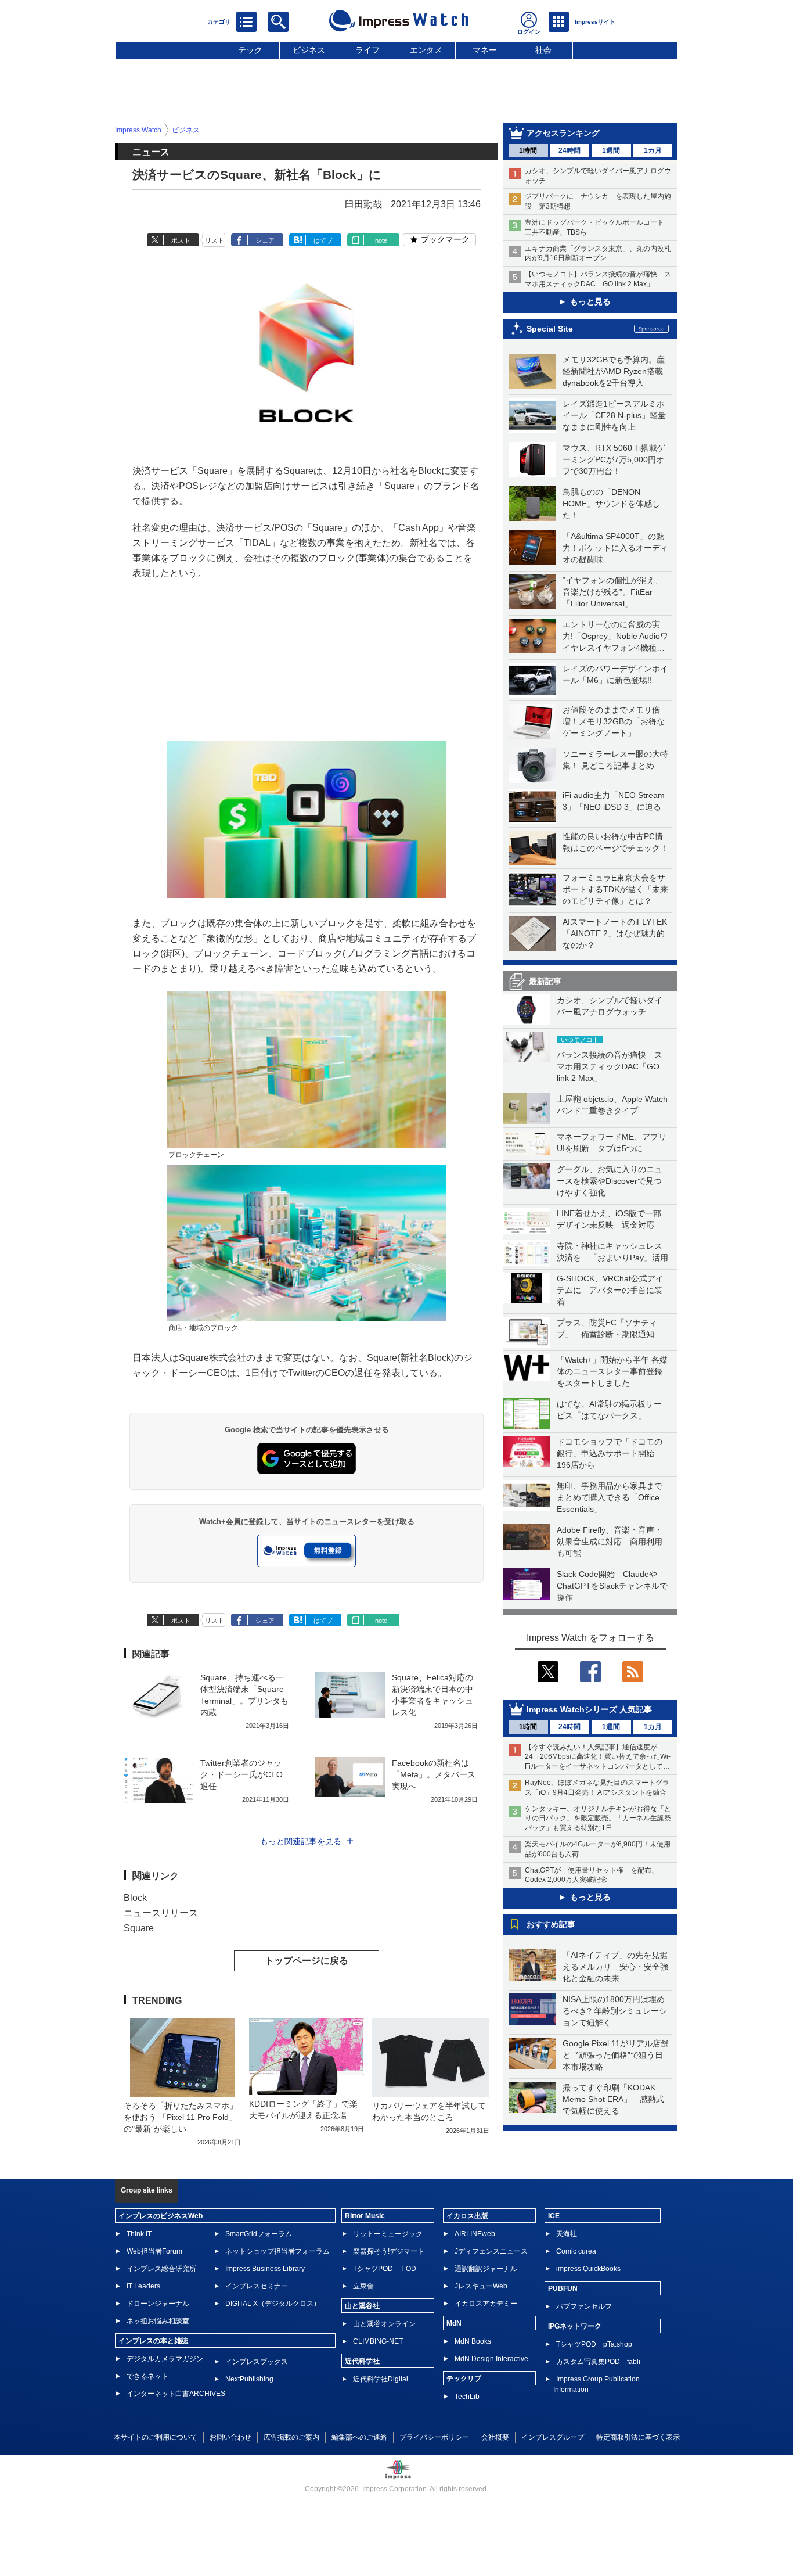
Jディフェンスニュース (491, 2251)
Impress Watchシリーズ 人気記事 (589, 1709)
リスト (215, 240)
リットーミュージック (388, 2234)
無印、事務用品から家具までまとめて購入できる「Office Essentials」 (610, 1497)
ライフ (367, 50)
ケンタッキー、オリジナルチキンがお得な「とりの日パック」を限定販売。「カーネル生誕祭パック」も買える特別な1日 (598, 1819)
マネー (485, 50)
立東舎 (363, 2286)
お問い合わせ (230, 2437)
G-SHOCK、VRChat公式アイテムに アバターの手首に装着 (610, 1290)
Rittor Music (365, 2216)
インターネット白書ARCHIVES (176, 2394)
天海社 (567, 2234)
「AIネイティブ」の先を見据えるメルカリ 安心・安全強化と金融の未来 (615, 1967)
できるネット (147, 2376)
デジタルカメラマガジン (165, 2359)
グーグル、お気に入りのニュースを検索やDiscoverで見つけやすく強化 (610, 1181)
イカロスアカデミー (486, 2304)
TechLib (467, 2397)
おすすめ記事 (551, 1924)
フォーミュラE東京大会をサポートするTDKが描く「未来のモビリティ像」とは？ (615, 889)
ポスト (181, 240)
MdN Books (473, 2341)
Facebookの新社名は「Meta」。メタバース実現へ (434, 1774)
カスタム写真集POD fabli (598, 2362)
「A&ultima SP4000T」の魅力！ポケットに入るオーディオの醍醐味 (615, 548)
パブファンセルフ (584, 2306)
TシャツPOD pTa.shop (594, 2344)
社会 (543, 50)
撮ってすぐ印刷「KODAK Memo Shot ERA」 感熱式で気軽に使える (613, 2099)
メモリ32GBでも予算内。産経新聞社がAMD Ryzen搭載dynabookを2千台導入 (614, 371)
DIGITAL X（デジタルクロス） (273, 2304)
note (381, 240)
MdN (454, 2323)
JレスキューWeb (481, 2286)
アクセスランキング (563, 133)
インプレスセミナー (257, 2286)
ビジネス (309, 50)
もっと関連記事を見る (301, 1841)
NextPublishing (249, 2379)
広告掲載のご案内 (291, 2437)
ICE (554, 2216)
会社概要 (495, 2437)
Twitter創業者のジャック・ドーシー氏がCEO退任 (241, 1774)
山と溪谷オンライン (384, 2324)
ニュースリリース (161, 1913)
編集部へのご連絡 (359, 2437)
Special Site (550, 329)
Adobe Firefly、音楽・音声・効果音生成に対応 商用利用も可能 (610, 1542)
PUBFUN (563, 2288)
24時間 (569, 150)
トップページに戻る (307, 1961)
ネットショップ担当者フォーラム (277, 2251)
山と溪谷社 (362, 2306)
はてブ (323, 240)
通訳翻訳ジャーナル (486, 2269)
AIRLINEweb (475, 2234)
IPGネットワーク (575, 2326)
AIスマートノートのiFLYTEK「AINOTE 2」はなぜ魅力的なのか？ (615, 933)
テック (250, 50)
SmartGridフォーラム (259, 2234)
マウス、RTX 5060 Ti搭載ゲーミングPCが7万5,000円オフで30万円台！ (614, 459)
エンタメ (426, 50)
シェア (265, 240)
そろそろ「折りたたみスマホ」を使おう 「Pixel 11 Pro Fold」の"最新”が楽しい (181, 2117)
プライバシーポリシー (434, 2437)
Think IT (139, 2234)
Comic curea (576, 2251)
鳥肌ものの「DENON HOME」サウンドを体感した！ (611, 504)
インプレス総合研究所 (161, 2269)
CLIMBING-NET (378, 2341)
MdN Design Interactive (491, 2359)
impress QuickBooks (588, 2269)
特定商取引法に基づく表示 (638, 2437)
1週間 (611, 150)
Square (139, 1928)
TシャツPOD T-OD (385, 2269)
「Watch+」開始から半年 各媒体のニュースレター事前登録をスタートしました (612, 1371)
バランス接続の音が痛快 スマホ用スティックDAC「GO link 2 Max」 (610, 1066)
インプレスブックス (257, 2362)
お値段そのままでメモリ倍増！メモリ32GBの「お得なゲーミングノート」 (614, 721)
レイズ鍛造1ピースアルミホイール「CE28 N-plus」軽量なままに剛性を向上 (614, 415)
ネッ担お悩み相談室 (158, 2321)
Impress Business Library (265, 2269)
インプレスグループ (553, 2437)
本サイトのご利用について (156, 2437)
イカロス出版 (467, 2216)
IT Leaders (143, 2286)
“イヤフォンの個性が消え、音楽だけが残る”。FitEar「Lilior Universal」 (613, 592)
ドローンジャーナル (158, 2304)
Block (135, 1898)
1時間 (528, 150)
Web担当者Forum (154, 2251)
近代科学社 (362, 2361)
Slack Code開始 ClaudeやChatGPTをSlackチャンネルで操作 (612, 1586)
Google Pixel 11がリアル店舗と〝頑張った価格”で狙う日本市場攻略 (616, 2055)
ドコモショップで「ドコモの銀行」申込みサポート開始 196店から (610, 1453)
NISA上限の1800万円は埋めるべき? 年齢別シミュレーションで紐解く (615, 2011)
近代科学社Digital (381, 2379)
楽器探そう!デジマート (389, 2251)
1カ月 (653, 150)
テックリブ (464, 2379)
